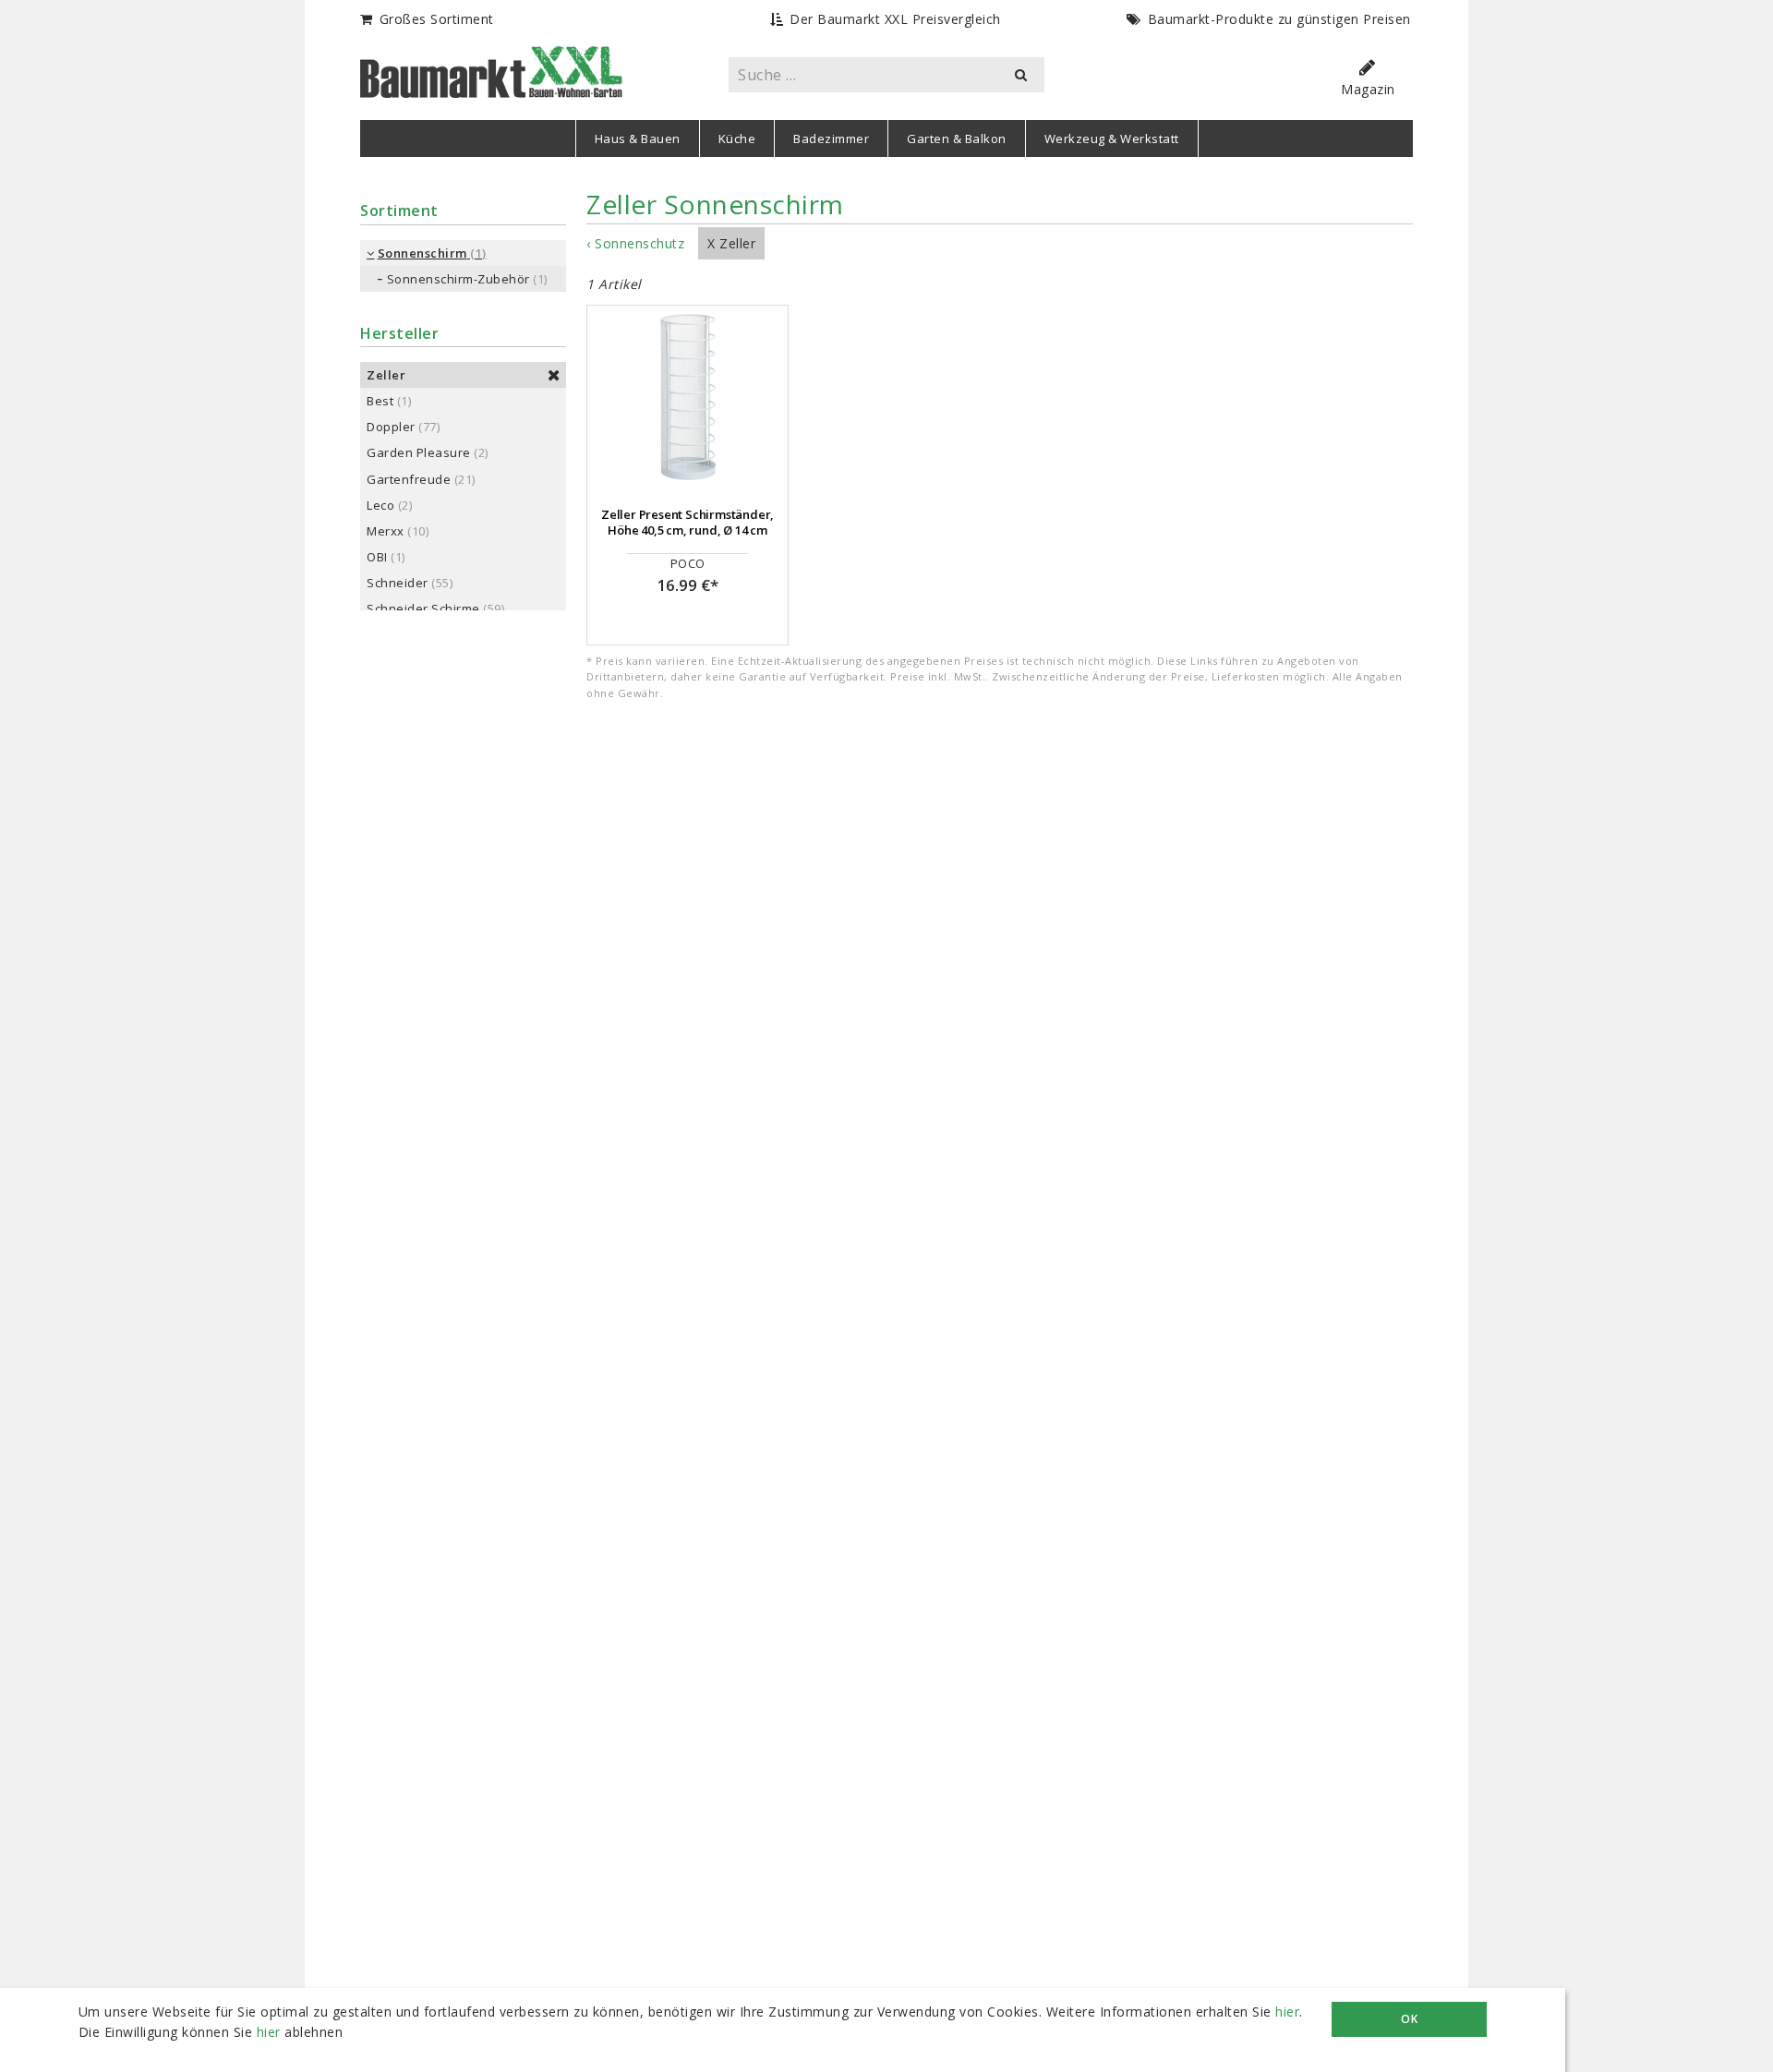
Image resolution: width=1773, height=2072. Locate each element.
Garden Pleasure (419, 452)
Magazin (1368, 89)
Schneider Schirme (423, 608)
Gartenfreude (409, 479)
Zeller (386, 375)
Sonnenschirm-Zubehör (458, 279)
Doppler (391, 427)
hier (1287, 2012)
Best (380, 401)
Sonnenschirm (422, 253)
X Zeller (731, 243)
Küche (737, 139)
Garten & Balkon (957, 139)
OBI (377, 557)
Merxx (386, 531)
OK (1409, 2019)
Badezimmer (831, 139)
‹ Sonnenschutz (635, 243)
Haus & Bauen (638, 139)
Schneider (398, 583)
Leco (380, 505)
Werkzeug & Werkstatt (1112, 139)
